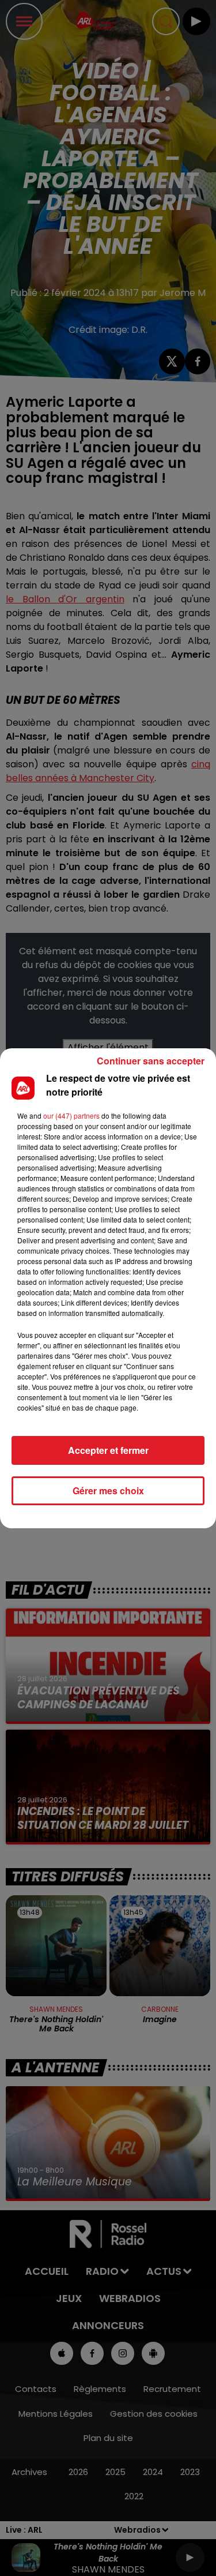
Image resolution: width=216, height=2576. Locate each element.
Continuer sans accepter (151, 1061)
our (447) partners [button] (71, 1115)
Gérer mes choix (108, 1491)
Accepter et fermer (108, 1450)
